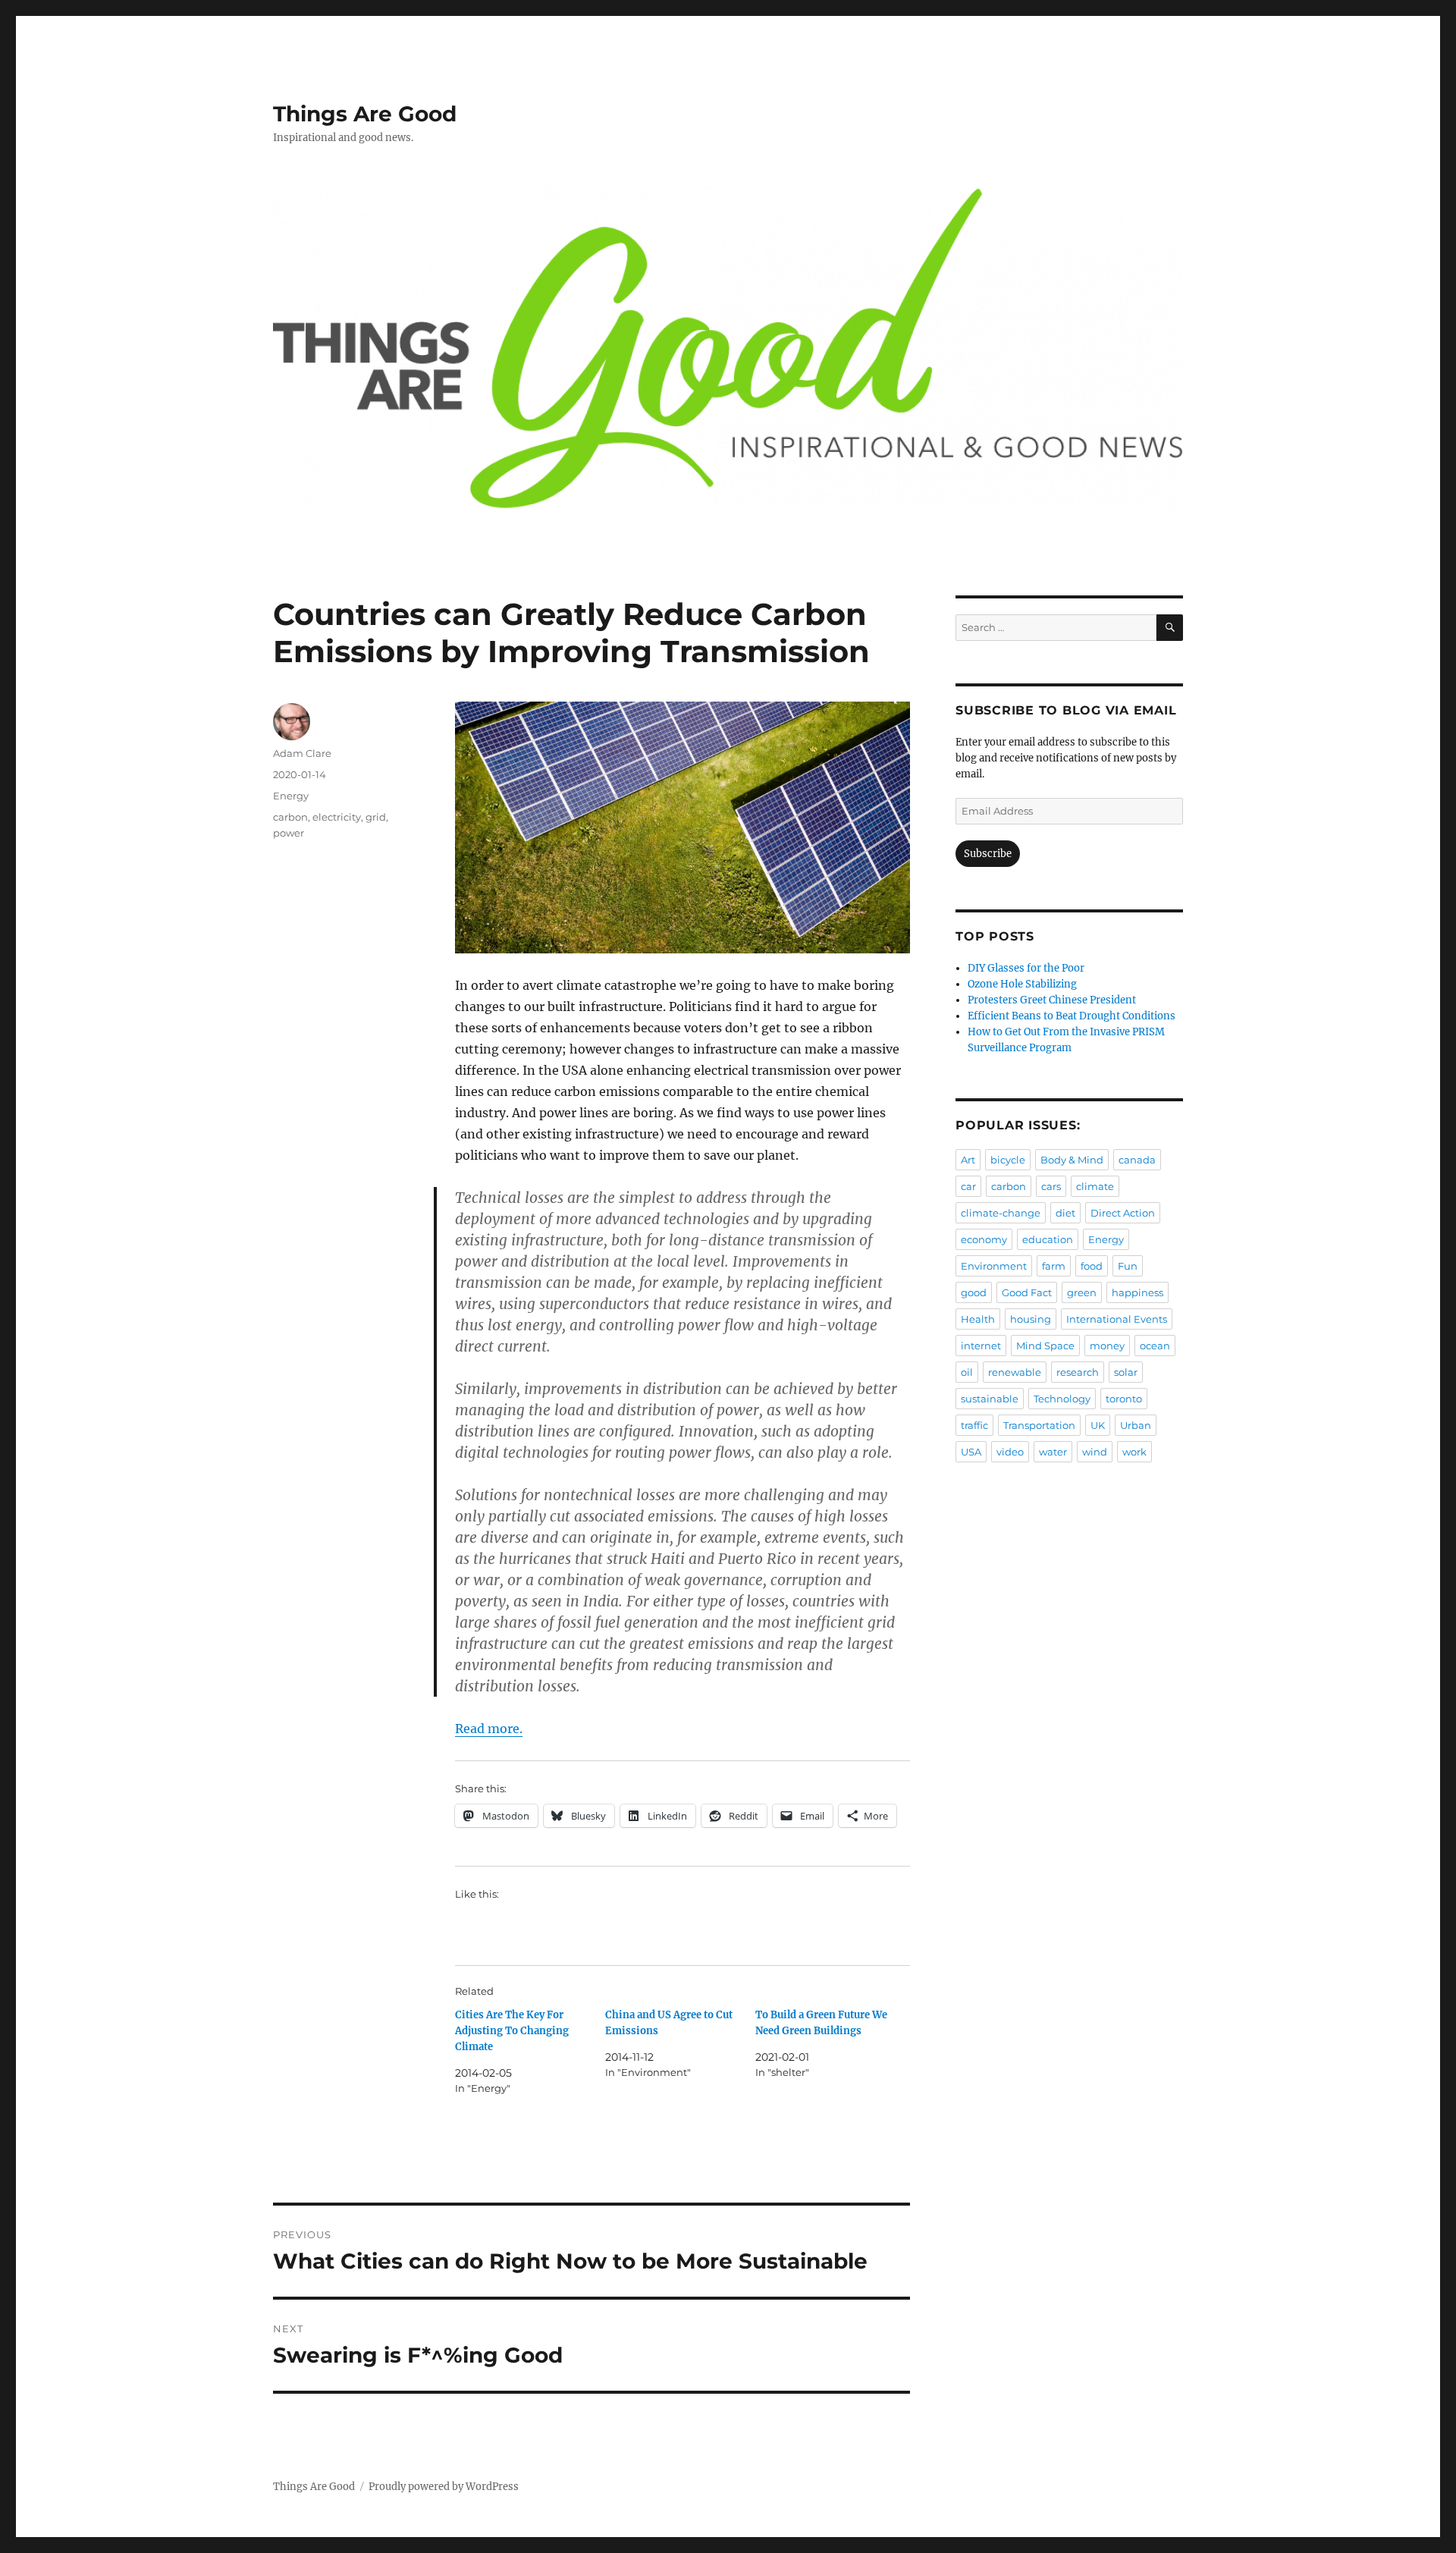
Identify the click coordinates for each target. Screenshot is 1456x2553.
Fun (1128, 1266)
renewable (1015, 1372)
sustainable (990, 1399)
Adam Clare (302, 753)
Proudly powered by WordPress (444, 2487)
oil (967, 1372)
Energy (291, 796)
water (1053, 1452)
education (1048, 1239)
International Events (1117, 1319)
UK (1098, 1425)
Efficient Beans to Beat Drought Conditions (1072, 1016)
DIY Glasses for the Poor (1026, 968)
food (1092, 1266)
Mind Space (1045, 1346)
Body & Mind (1072, 1160)
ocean (1155, 1346)
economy (984, 1239)
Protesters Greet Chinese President (1052, 1000)
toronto (1124, 1399)
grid (376, 817)
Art (968, 1160)
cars (1051, 1186)
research (1078, 1372)
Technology (1062, 1399)
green (1082, 1292)
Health (978, 1319)
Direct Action (1123, 1213)
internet (981, 1346)
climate (1095, 1186)
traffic (974, 1425)
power (289, 833)
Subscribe (988, 854)
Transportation (1039, 1425)
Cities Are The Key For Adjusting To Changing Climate (512, 2031)
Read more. (489, 1729)
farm (1054, 1266)
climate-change (1001, 1213)
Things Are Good (365, 114)
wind (1095, 1452)
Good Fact (1027, 1292)
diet (1065, 1213)
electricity (337, 817)
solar (1126, 1372)
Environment (994, 1266)
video (1010, 1452)
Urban (1136, 1425)
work (1134, 1452)
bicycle (1008, 1160)
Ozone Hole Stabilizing (1022, 984)
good (974, 1292)
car (968, 1186)
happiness (1137, 1292)
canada (1137, 1160)
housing (1031, 1319)
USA (971, 1452)
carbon (290, 817)
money (1107, 1346)
